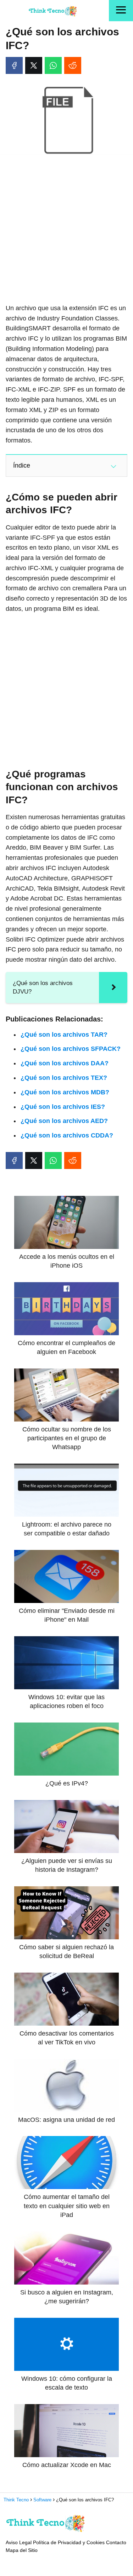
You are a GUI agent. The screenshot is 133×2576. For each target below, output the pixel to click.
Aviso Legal (19, 2542)
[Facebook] (14, 65)
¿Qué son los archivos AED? (64, 1121)
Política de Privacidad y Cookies (69, 2542)
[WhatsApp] (53, 65)
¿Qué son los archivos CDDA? (67, 1135)
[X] (34, 65)
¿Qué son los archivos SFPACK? (71, 1049)
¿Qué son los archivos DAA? (65, 1063)
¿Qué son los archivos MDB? (65, 1092)
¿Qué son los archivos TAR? (64, 1035)
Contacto (116, 2542)
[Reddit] (73, 65)
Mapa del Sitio (22, 2550)
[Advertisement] (66, 230)
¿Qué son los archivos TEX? (64, 1078)
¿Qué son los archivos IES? (63, 1107)
